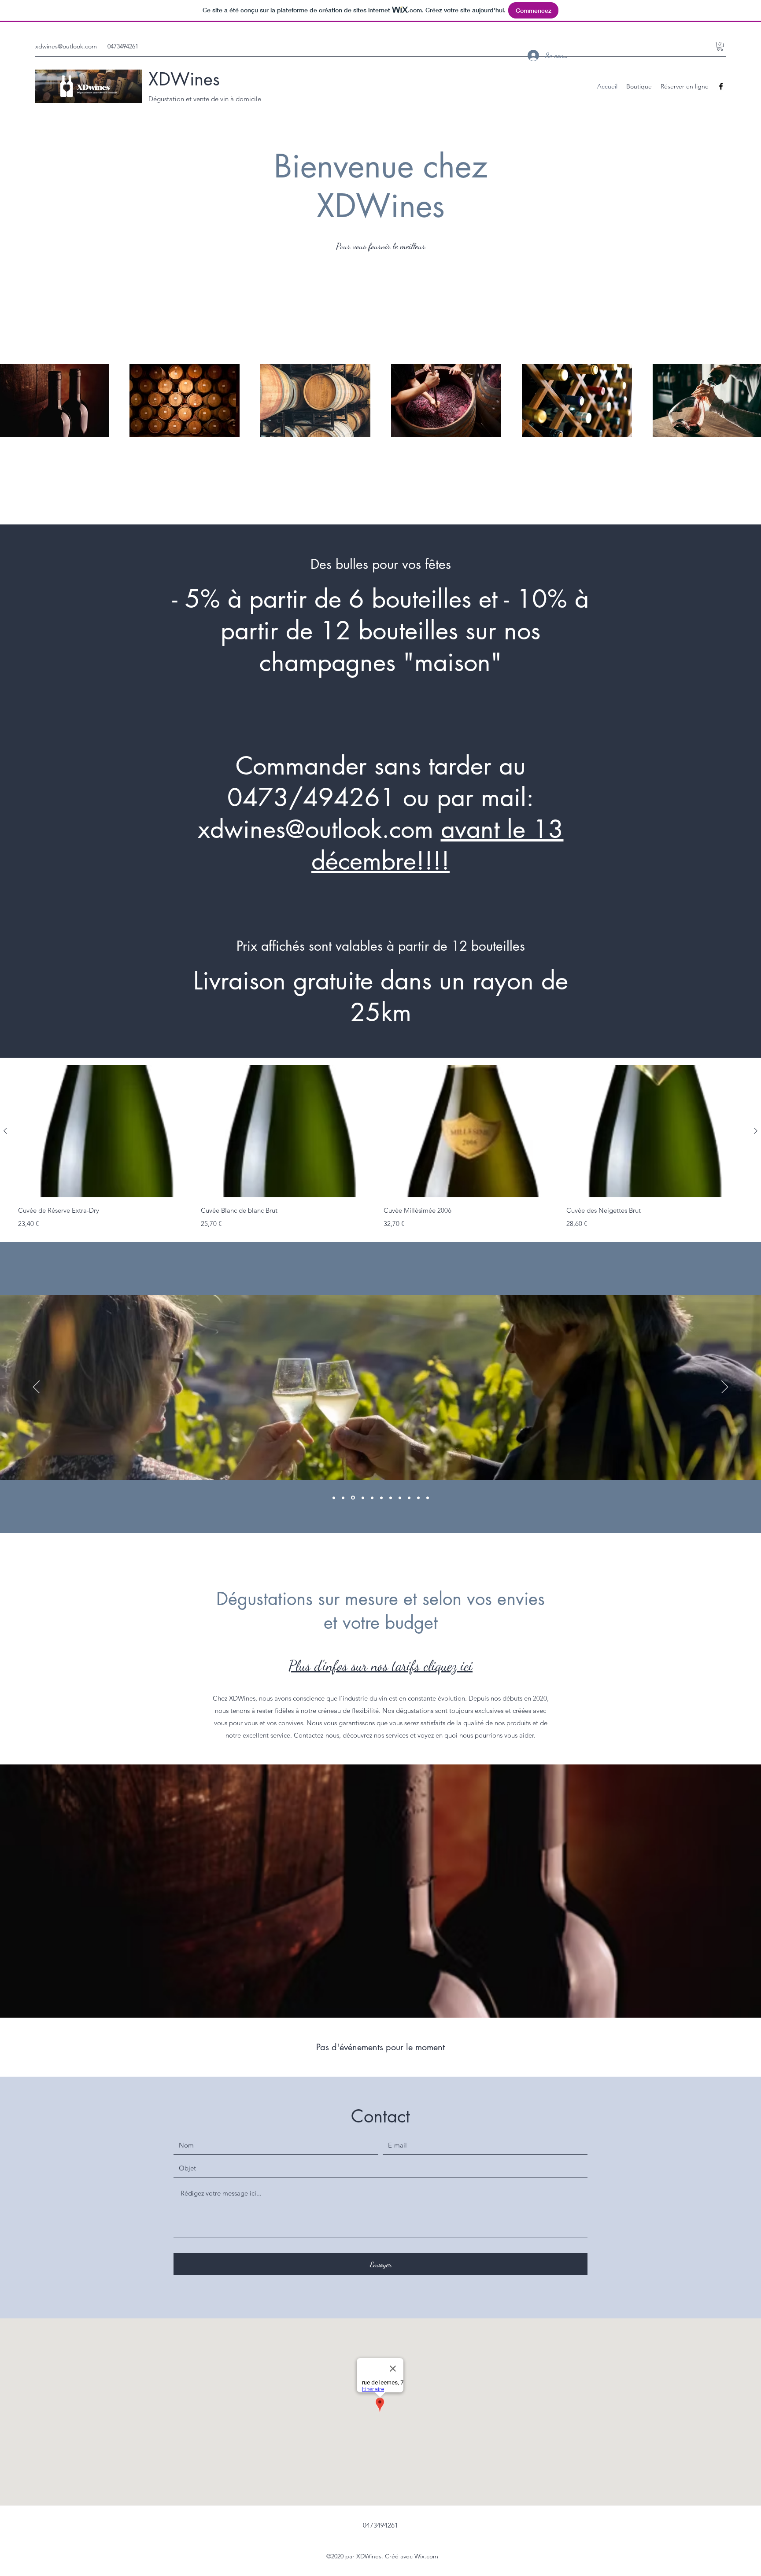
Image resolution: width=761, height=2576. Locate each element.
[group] (380, 1147)
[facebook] (721, 86)
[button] (720, 46)
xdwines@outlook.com (66, 46)
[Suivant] (725, 1388)
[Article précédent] (5, 1131)
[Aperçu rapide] (106, 1131)
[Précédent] (36, 1388)
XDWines (184, 79)
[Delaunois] (372, 1498)
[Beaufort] (352, 1498)
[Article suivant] (756, 1131)
